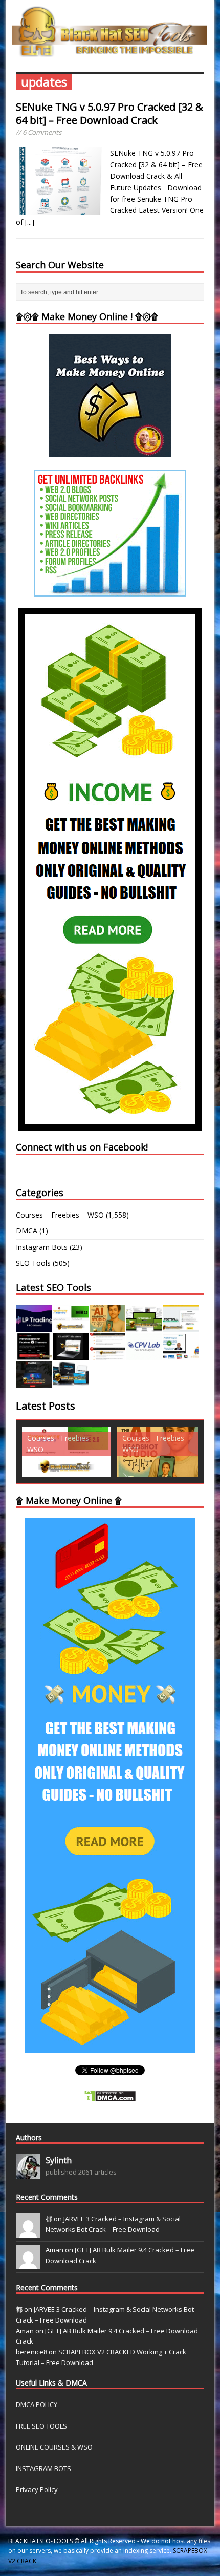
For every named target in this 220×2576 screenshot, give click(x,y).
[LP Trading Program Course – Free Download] (34, 1326)
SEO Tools (33, 1263)
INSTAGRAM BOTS (43, 2468)
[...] (30, 222)
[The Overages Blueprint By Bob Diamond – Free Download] (181, 1354)
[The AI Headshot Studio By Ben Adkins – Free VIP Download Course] (107, 1326)
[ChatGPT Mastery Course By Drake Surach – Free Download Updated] (71, 1354)
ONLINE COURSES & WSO (54, 2447)
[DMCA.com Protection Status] (110, 2096)
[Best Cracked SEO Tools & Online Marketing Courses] (110, 51)
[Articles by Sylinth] (28, 2173)
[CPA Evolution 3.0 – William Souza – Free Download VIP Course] (107, 1354)
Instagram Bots (42, 1247)
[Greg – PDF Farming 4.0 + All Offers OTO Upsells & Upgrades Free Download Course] (144, 1326)
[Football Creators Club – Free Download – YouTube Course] (181, 1326)
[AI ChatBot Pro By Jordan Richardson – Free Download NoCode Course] (34, 1382)
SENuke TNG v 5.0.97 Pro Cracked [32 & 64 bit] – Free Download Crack (109, 113)
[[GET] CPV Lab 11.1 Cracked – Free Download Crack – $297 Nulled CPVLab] (144, 1354)
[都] (28, 2232)
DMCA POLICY (37, 2404)
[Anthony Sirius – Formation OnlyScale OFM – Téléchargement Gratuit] (71, 1382)
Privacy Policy (37, 2489)
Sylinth (59, 2160)
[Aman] (28, 2264)
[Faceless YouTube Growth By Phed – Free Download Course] (34, 1354)
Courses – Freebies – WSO (60, 1215)
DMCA (27, 1231)
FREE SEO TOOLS (41, 2426)
